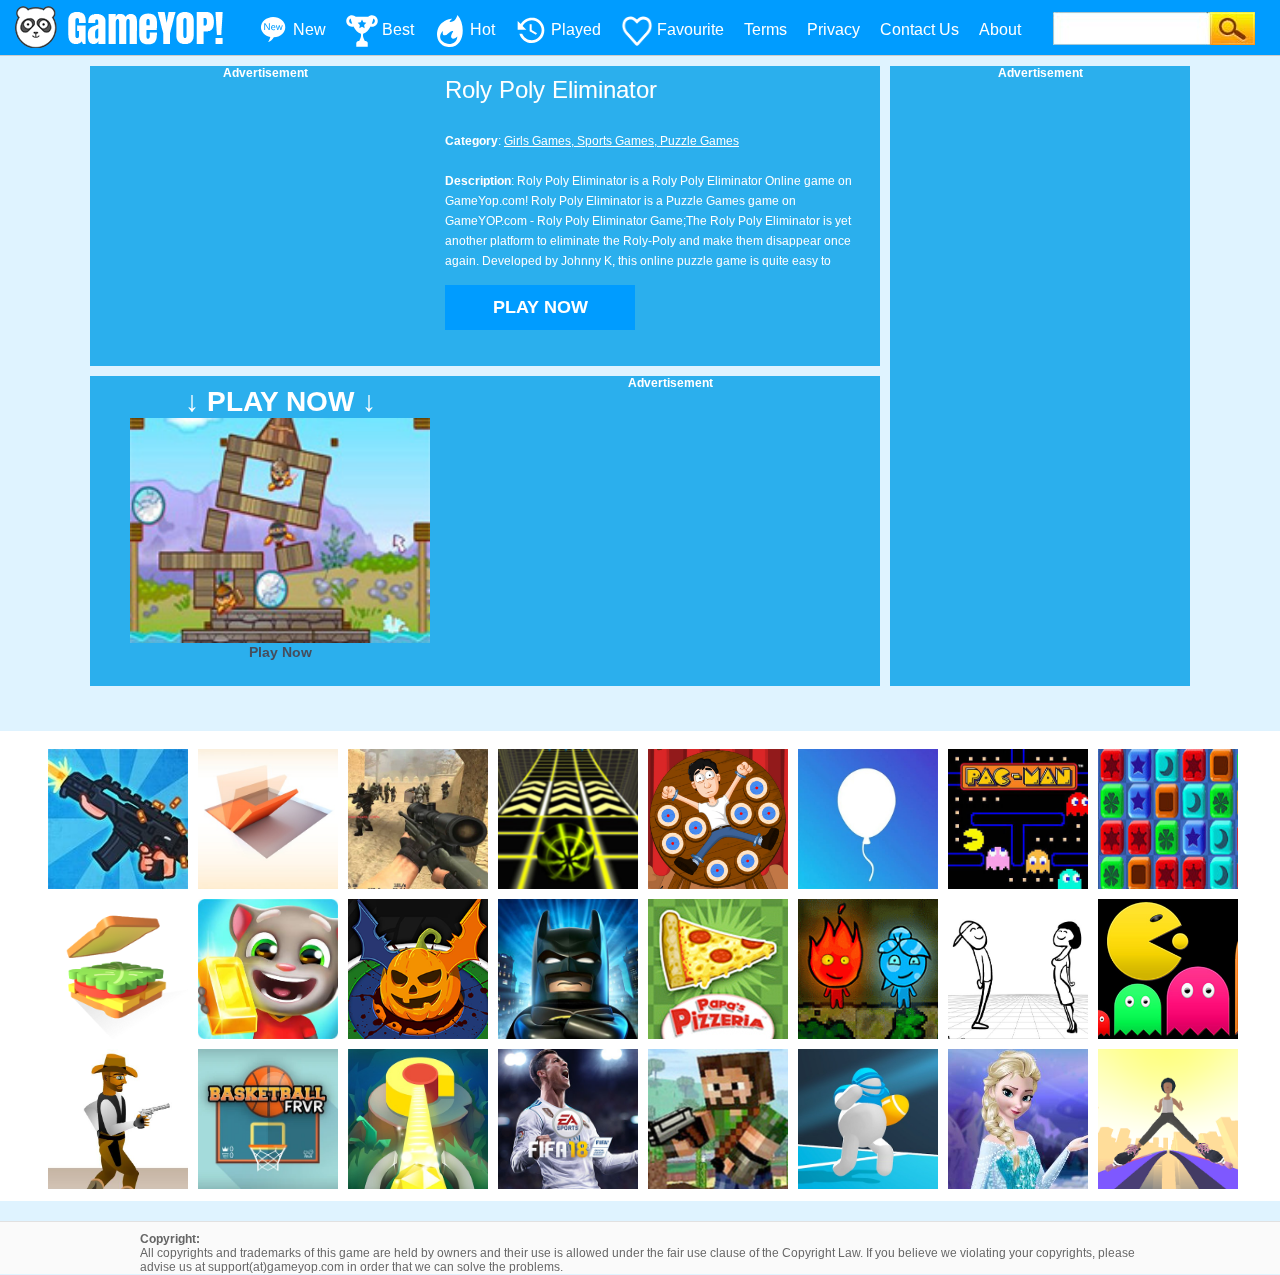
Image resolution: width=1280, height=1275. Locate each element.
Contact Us (919, 29)
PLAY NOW (540, 307)
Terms (765, 29)
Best (398, 29)
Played (576, 29)
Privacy (833, 29)
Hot (482, 29)
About (1000, 29)
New (309, 29)
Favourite (690, 29)
